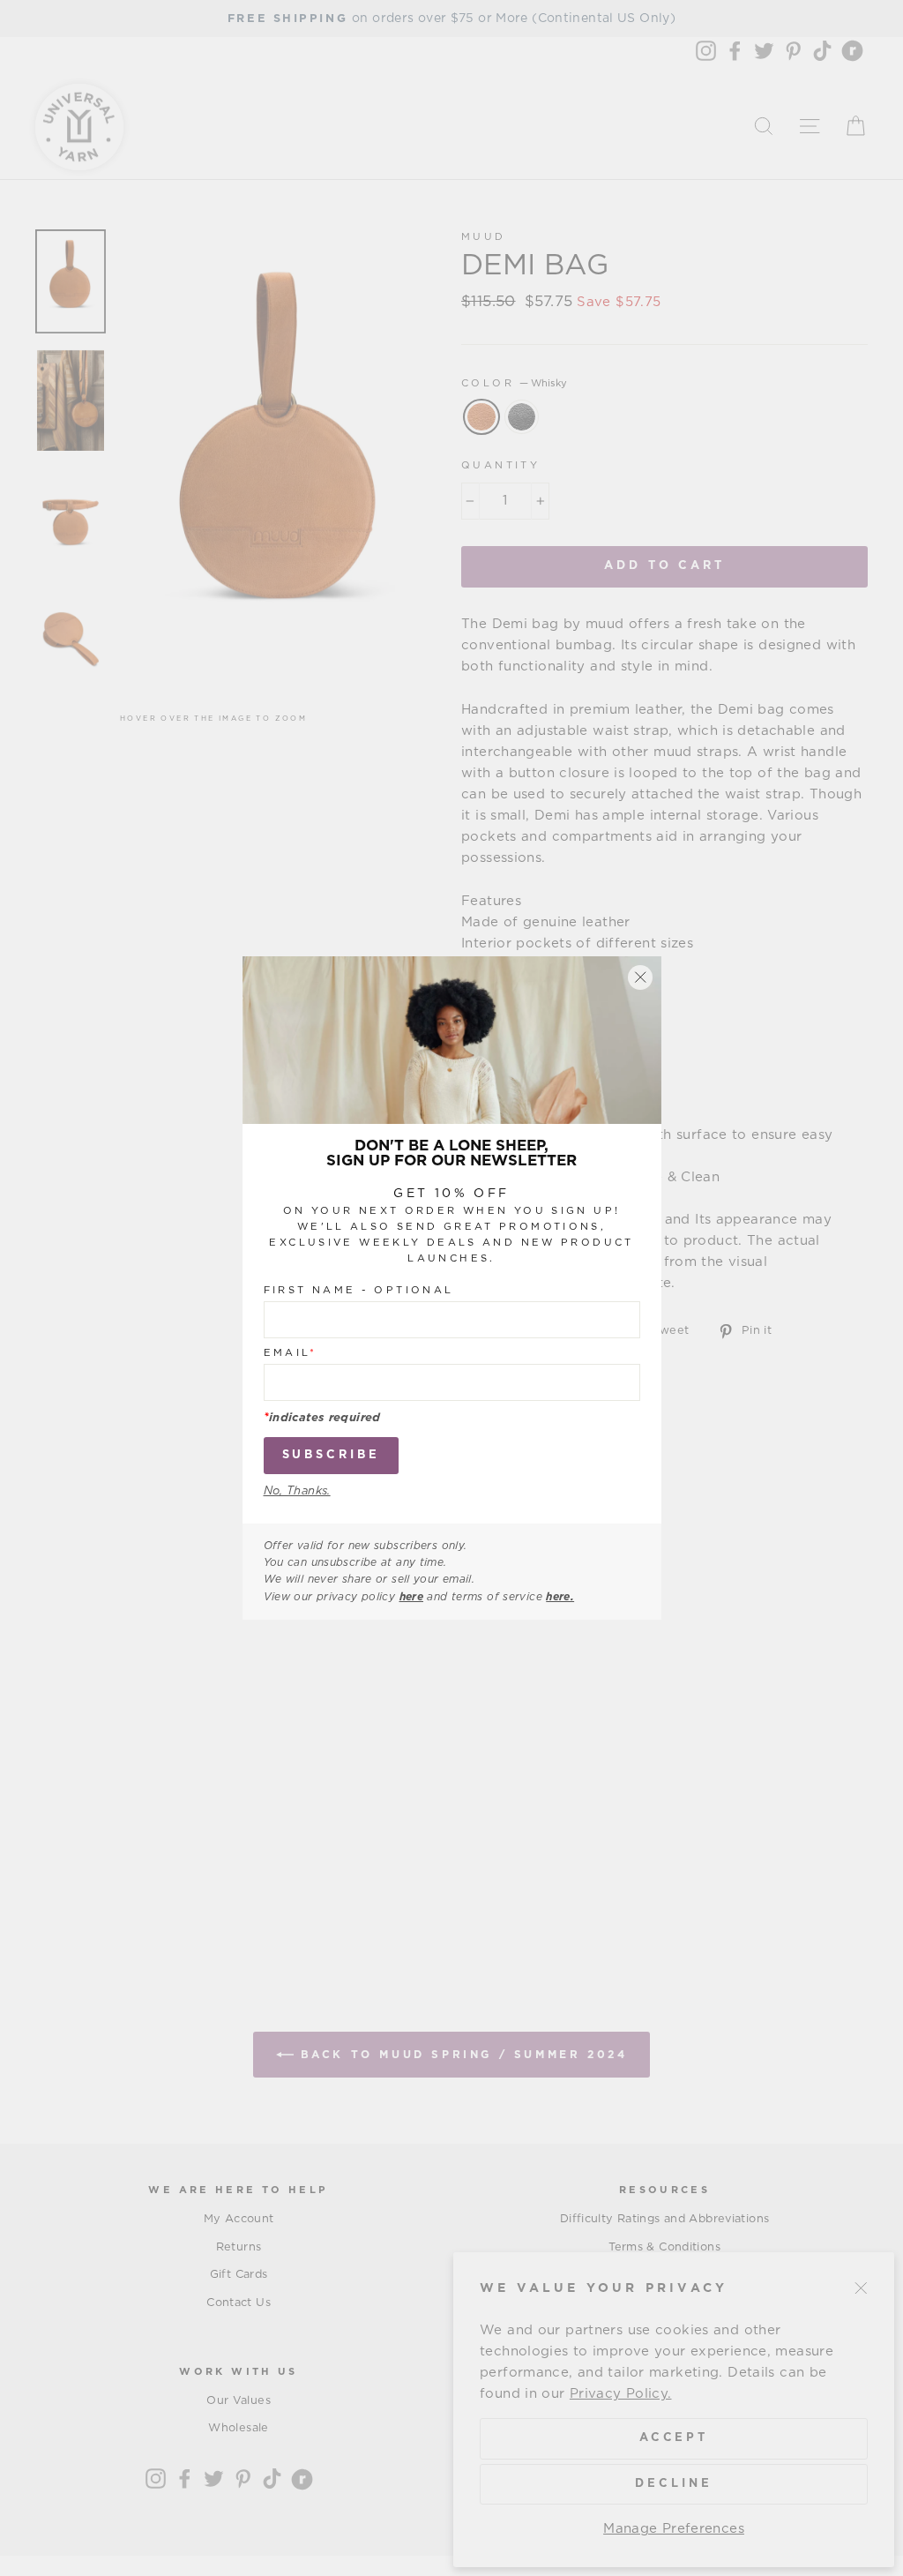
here (412, 1597)
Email (291, 1353)
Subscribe (331, 1455)
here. (560, 1597)
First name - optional (359, 1290)
